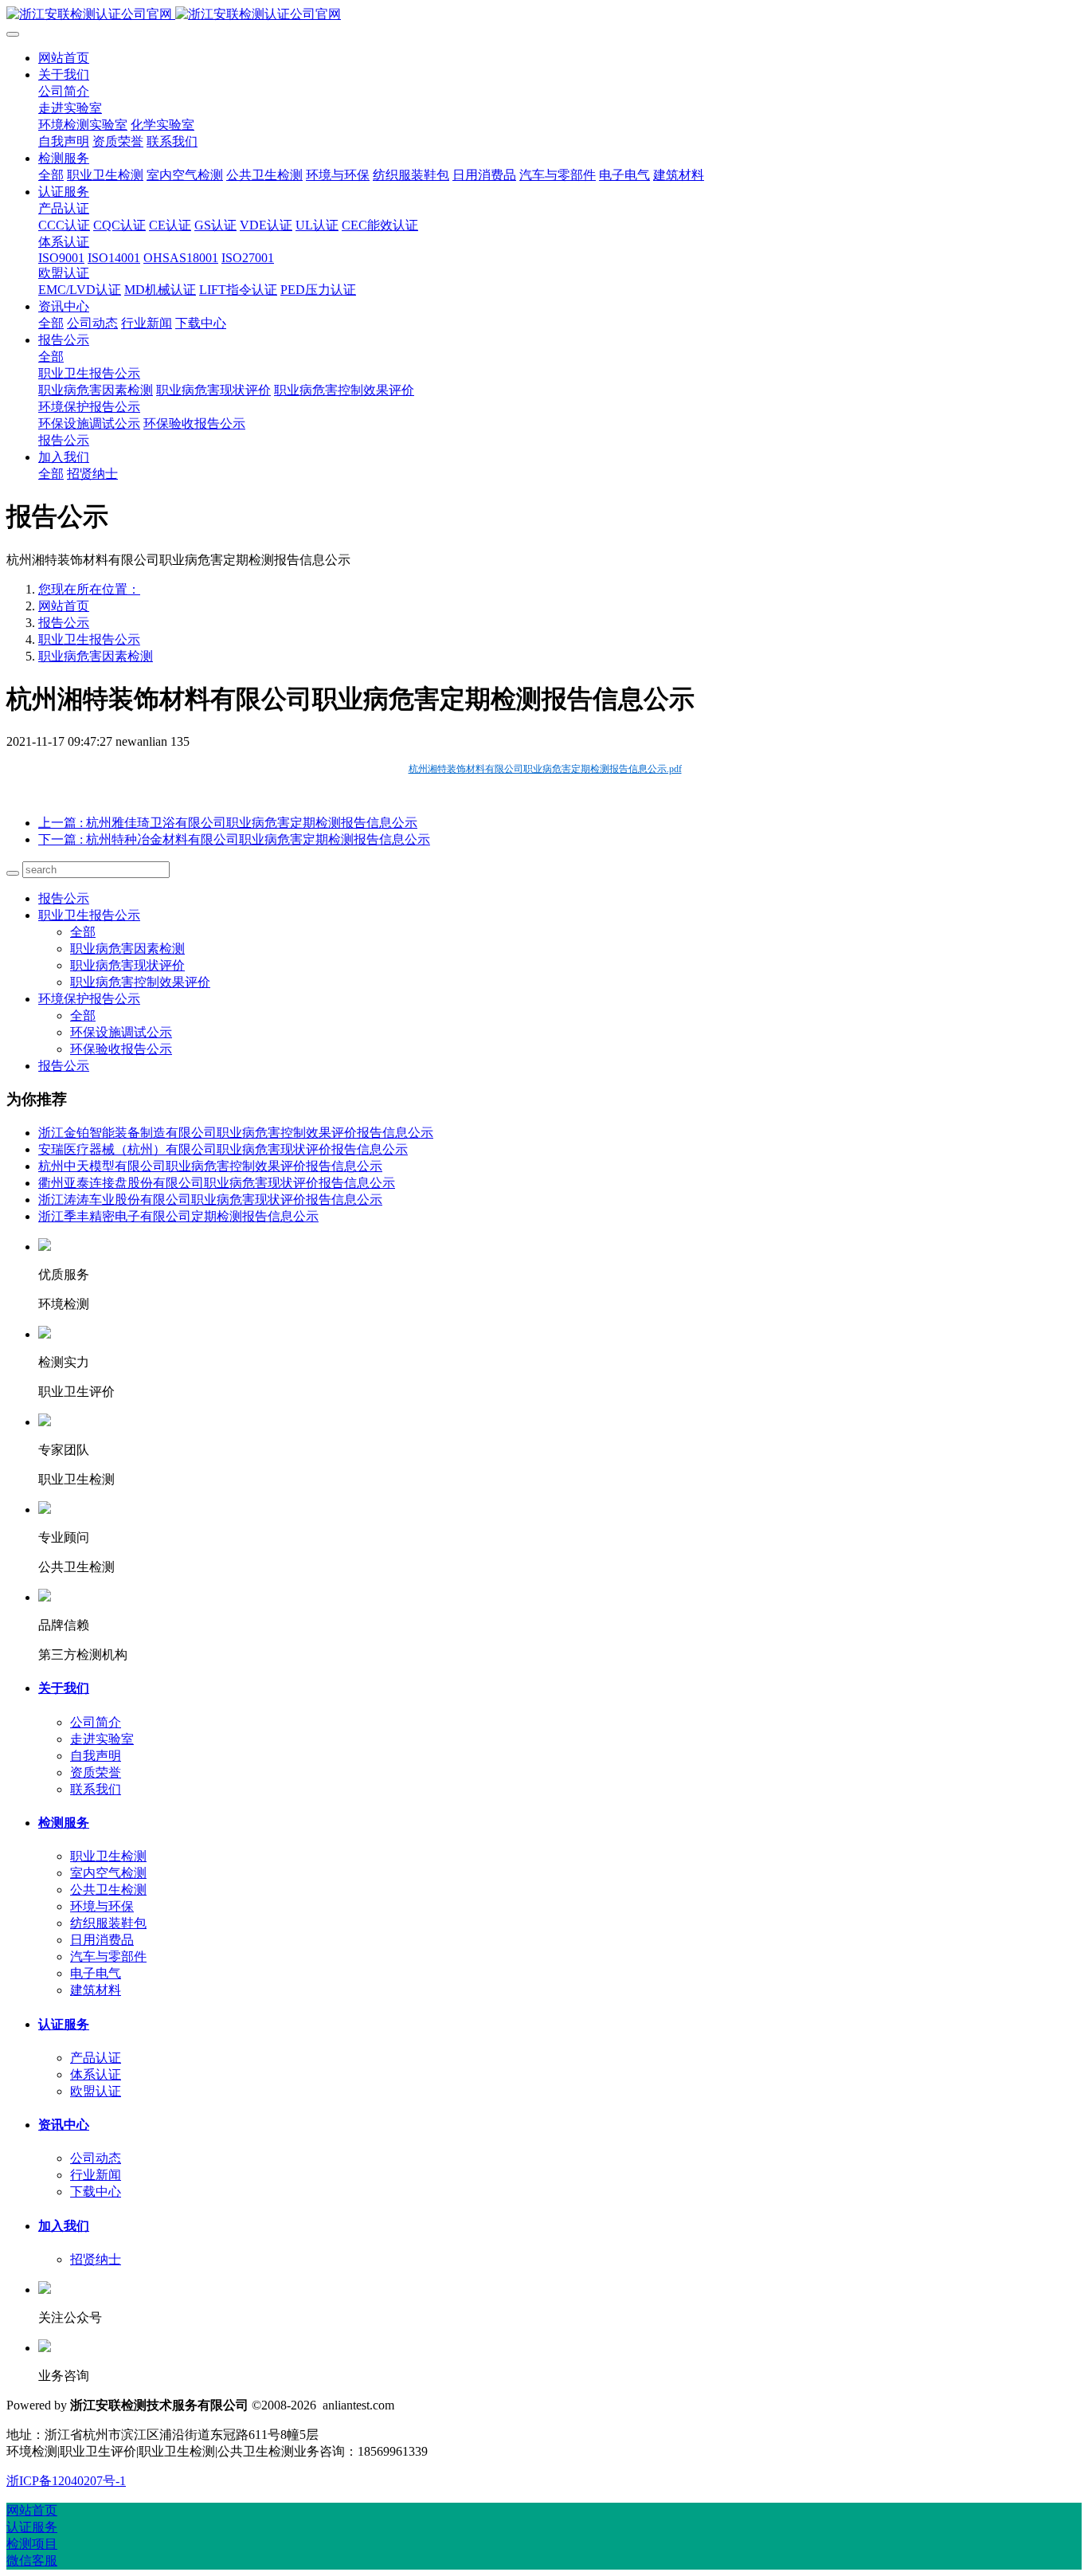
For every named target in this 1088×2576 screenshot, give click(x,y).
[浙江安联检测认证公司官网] (544, 15)
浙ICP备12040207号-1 (66, 2481)
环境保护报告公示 (89, 999)
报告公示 (64, 623)
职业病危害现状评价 (127, 965)
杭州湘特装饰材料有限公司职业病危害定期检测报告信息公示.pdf (545, 769)
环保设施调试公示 (121, 1032)
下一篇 (234, 839)
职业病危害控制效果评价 (140, 982)
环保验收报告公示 (121, 1049)
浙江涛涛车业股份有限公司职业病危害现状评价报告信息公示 (210, 1200)
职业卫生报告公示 (89, 639)
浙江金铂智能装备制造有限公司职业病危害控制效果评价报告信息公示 (236, 1133)
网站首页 (64, 58)
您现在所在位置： (89, 589)
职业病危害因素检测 (96, 656)
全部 (51, 175)
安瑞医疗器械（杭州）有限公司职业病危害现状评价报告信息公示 (223, 1149)
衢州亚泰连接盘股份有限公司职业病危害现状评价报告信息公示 (217, 1183)
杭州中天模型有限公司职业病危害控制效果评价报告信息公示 (210, 1166)
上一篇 (228, 823)
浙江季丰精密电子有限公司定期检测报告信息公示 (178, 1216)
